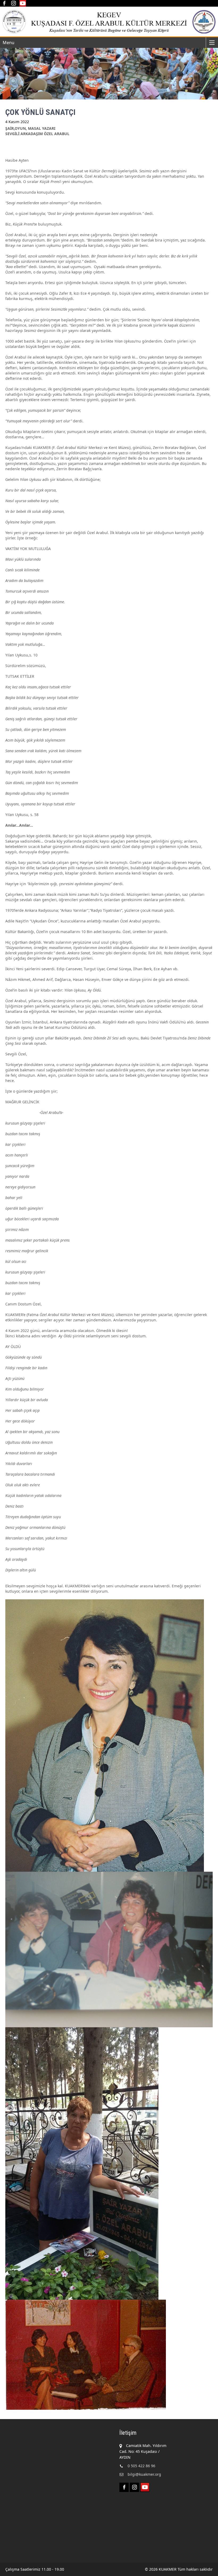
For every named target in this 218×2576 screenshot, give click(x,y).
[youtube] (23, 3)
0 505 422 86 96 (141, 2466)
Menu (9, 43)
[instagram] (13, 3)
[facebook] (4, 3)
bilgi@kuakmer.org (144, 2474)
